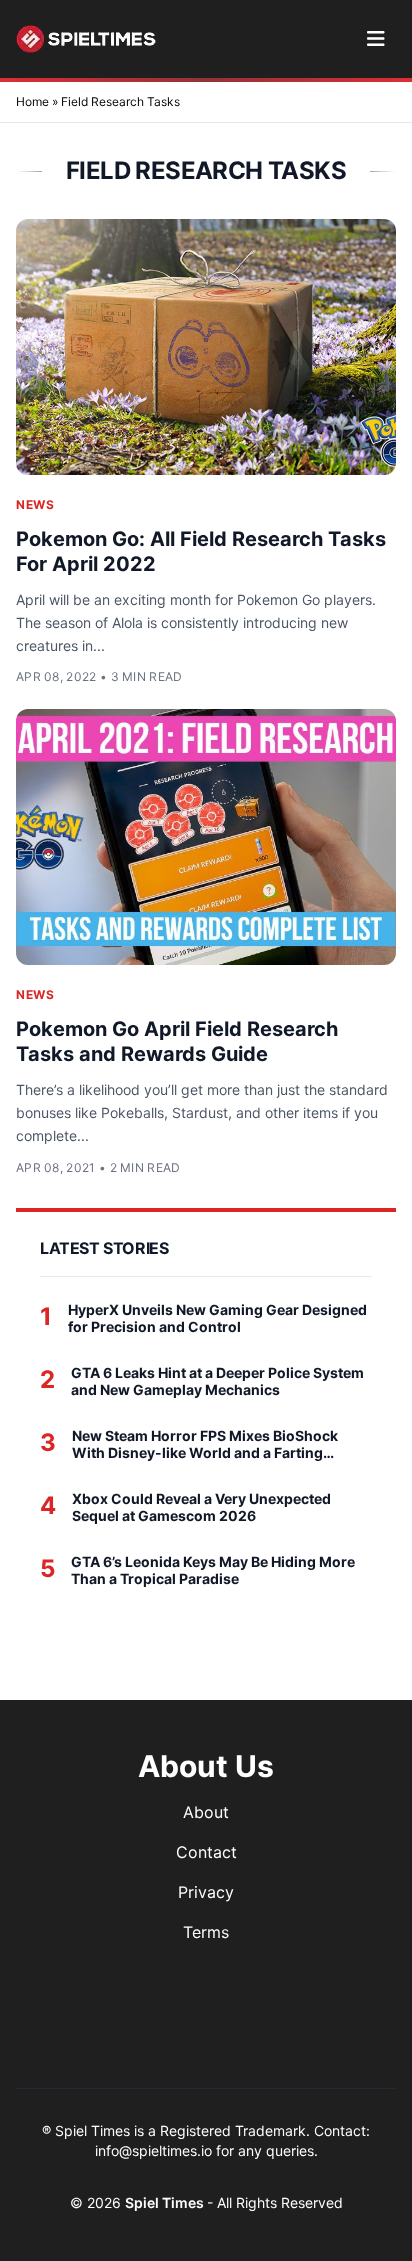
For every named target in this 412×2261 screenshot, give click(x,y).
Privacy (206, 1892)
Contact (206, 1852)
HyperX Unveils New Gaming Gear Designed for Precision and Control (217, 1318)
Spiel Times (166, 2202)
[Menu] (375, 39)
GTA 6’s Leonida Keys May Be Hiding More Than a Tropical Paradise (213, 1570)
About (206, 1812)
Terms (206, 1932)
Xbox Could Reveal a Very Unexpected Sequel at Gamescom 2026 (201, 1507)
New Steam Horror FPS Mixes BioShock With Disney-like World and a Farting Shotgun (205, 1444)
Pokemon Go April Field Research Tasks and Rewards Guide (177, 1041)
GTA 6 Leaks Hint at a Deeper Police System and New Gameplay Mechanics (217, 1381)
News (35, 504)
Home (32, 101)
